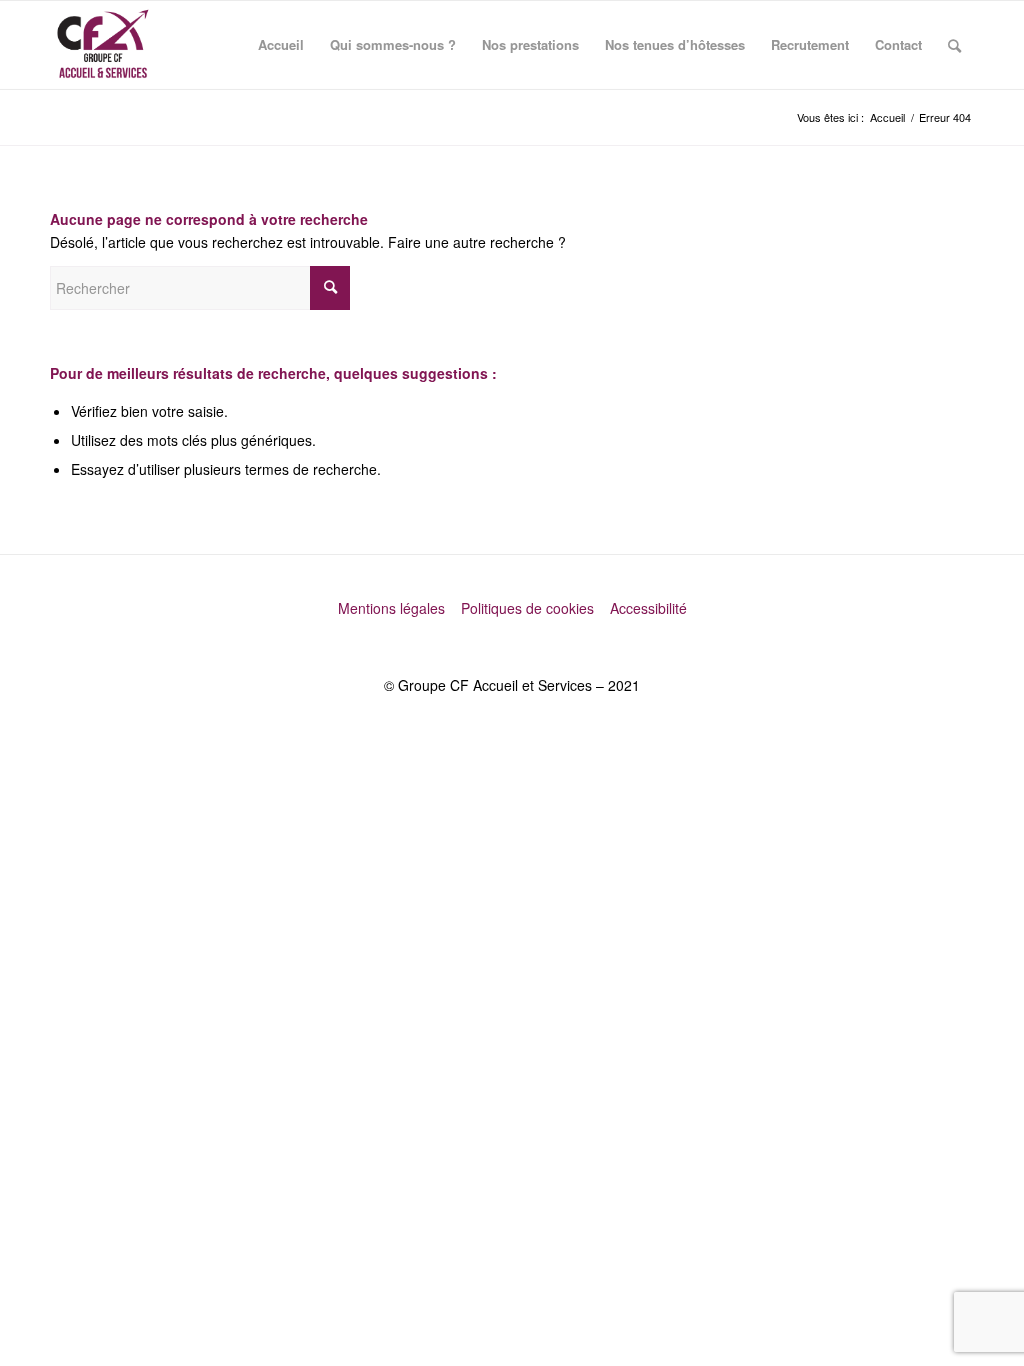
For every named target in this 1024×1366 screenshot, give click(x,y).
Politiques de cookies (529, 608)
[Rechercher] (954, 45)
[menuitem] (281, 45)
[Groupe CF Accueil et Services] (103, 45)
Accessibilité (648, 608)
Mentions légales (393, 608)
